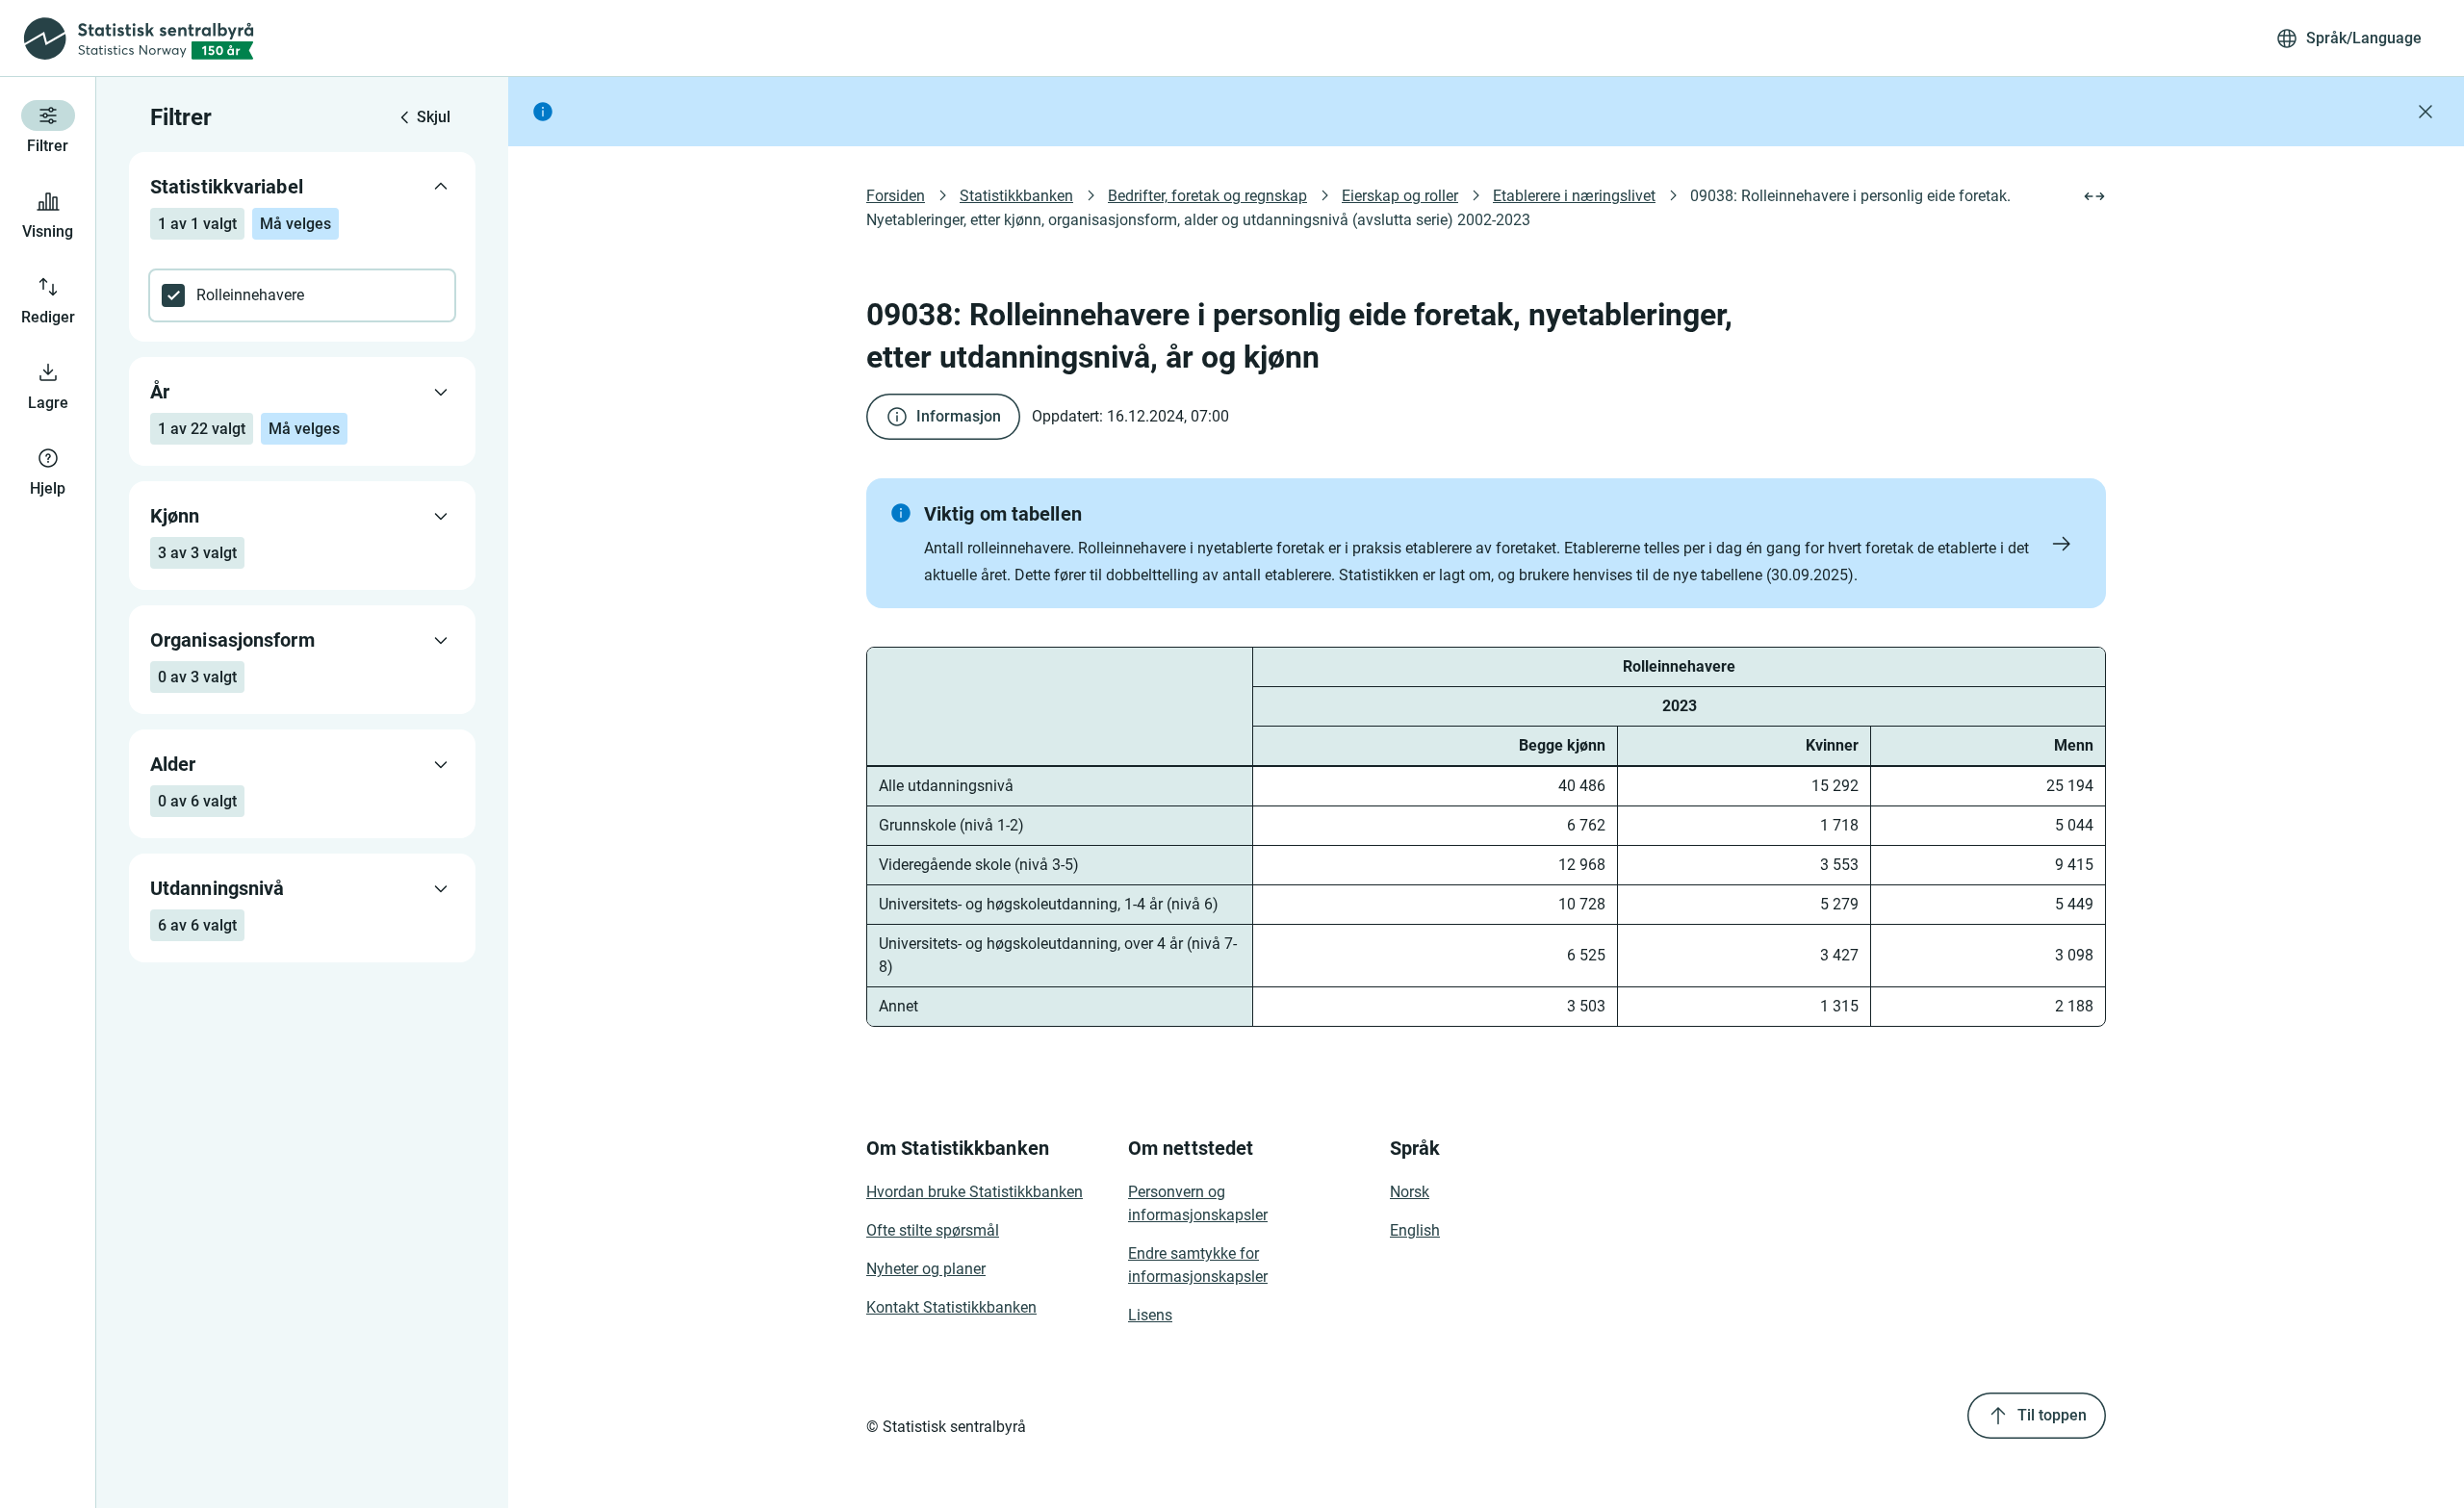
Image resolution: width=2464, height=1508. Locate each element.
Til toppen (2052, 1415)
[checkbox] (302, 295)
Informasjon (959, 416)
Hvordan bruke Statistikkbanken (975, 1192)
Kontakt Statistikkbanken (951, 1307)
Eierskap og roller (1400, 196)
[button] (1486, 543)
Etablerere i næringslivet (1574, 196)
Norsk (1410, 1192)
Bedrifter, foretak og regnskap (1207, 196)
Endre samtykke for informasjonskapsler (1198, 1265)
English (1415, 1230)
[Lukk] (2425, 112)
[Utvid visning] (2094, 196)
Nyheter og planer (926, 1269)
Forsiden (896, 196)
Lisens (1150, 1315)
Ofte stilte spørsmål (933, 1230)
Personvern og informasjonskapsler (1198, 1203)
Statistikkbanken (1016, 196)
